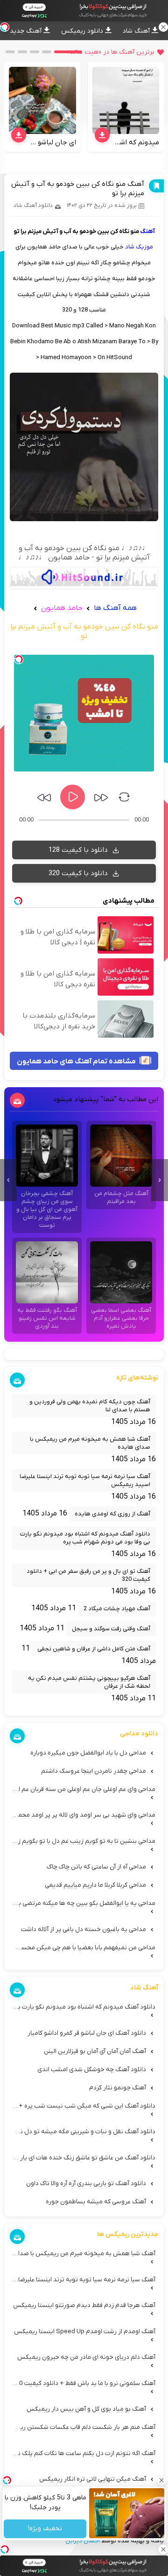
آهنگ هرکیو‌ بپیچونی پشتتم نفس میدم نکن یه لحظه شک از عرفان (89, 1682)
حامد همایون (61, 608)
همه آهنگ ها (115, 608)
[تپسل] (19, 659)
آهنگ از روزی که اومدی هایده (112, 1514)
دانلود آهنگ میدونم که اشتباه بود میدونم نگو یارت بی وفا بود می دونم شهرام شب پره (85, 1538)
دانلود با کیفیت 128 (79, 850)
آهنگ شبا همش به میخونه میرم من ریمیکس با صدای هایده (90, 1443)
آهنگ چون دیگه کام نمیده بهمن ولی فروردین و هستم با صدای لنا (90, 1406)
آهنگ (147, 231)
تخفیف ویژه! (45, 2529)
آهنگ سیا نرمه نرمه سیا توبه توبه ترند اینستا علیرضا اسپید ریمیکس (85, 1480)
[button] (68, 52)
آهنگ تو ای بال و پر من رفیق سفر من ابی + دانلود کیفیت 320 (88, 1575)
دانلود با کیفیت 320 (79, 873)
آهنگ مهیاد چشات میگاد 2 (117, 1609)
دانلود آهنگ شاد (33, 205)
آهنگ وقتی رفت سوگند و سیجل (111, 1629)
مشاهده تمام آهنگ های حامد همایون (77, 1062)
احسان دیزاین (83, 2541)
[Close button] (161, 2480)
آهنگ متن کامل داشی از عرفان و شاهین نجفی (94, 1649)
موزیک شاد (139, 247)
